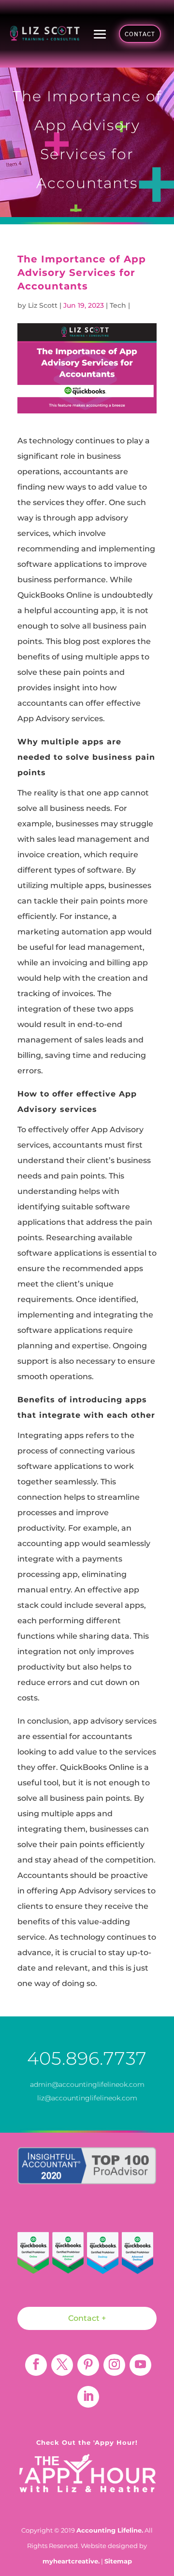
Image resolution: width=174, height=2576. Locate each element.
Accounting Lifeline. (110, 2530)
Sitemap (118, 2561)
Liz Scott (43, 305)
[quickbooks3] (103, 2256)
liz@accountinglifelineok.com (87, 2098)
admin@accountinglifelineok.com (87, 2084)
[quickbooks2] (68, 2255)
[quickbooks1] (33, 2255)
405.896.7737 (87, 2058)
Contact (140, 34)
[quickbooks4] (138, 2256)
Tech (118, 305)
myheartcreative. (71, 2561)
